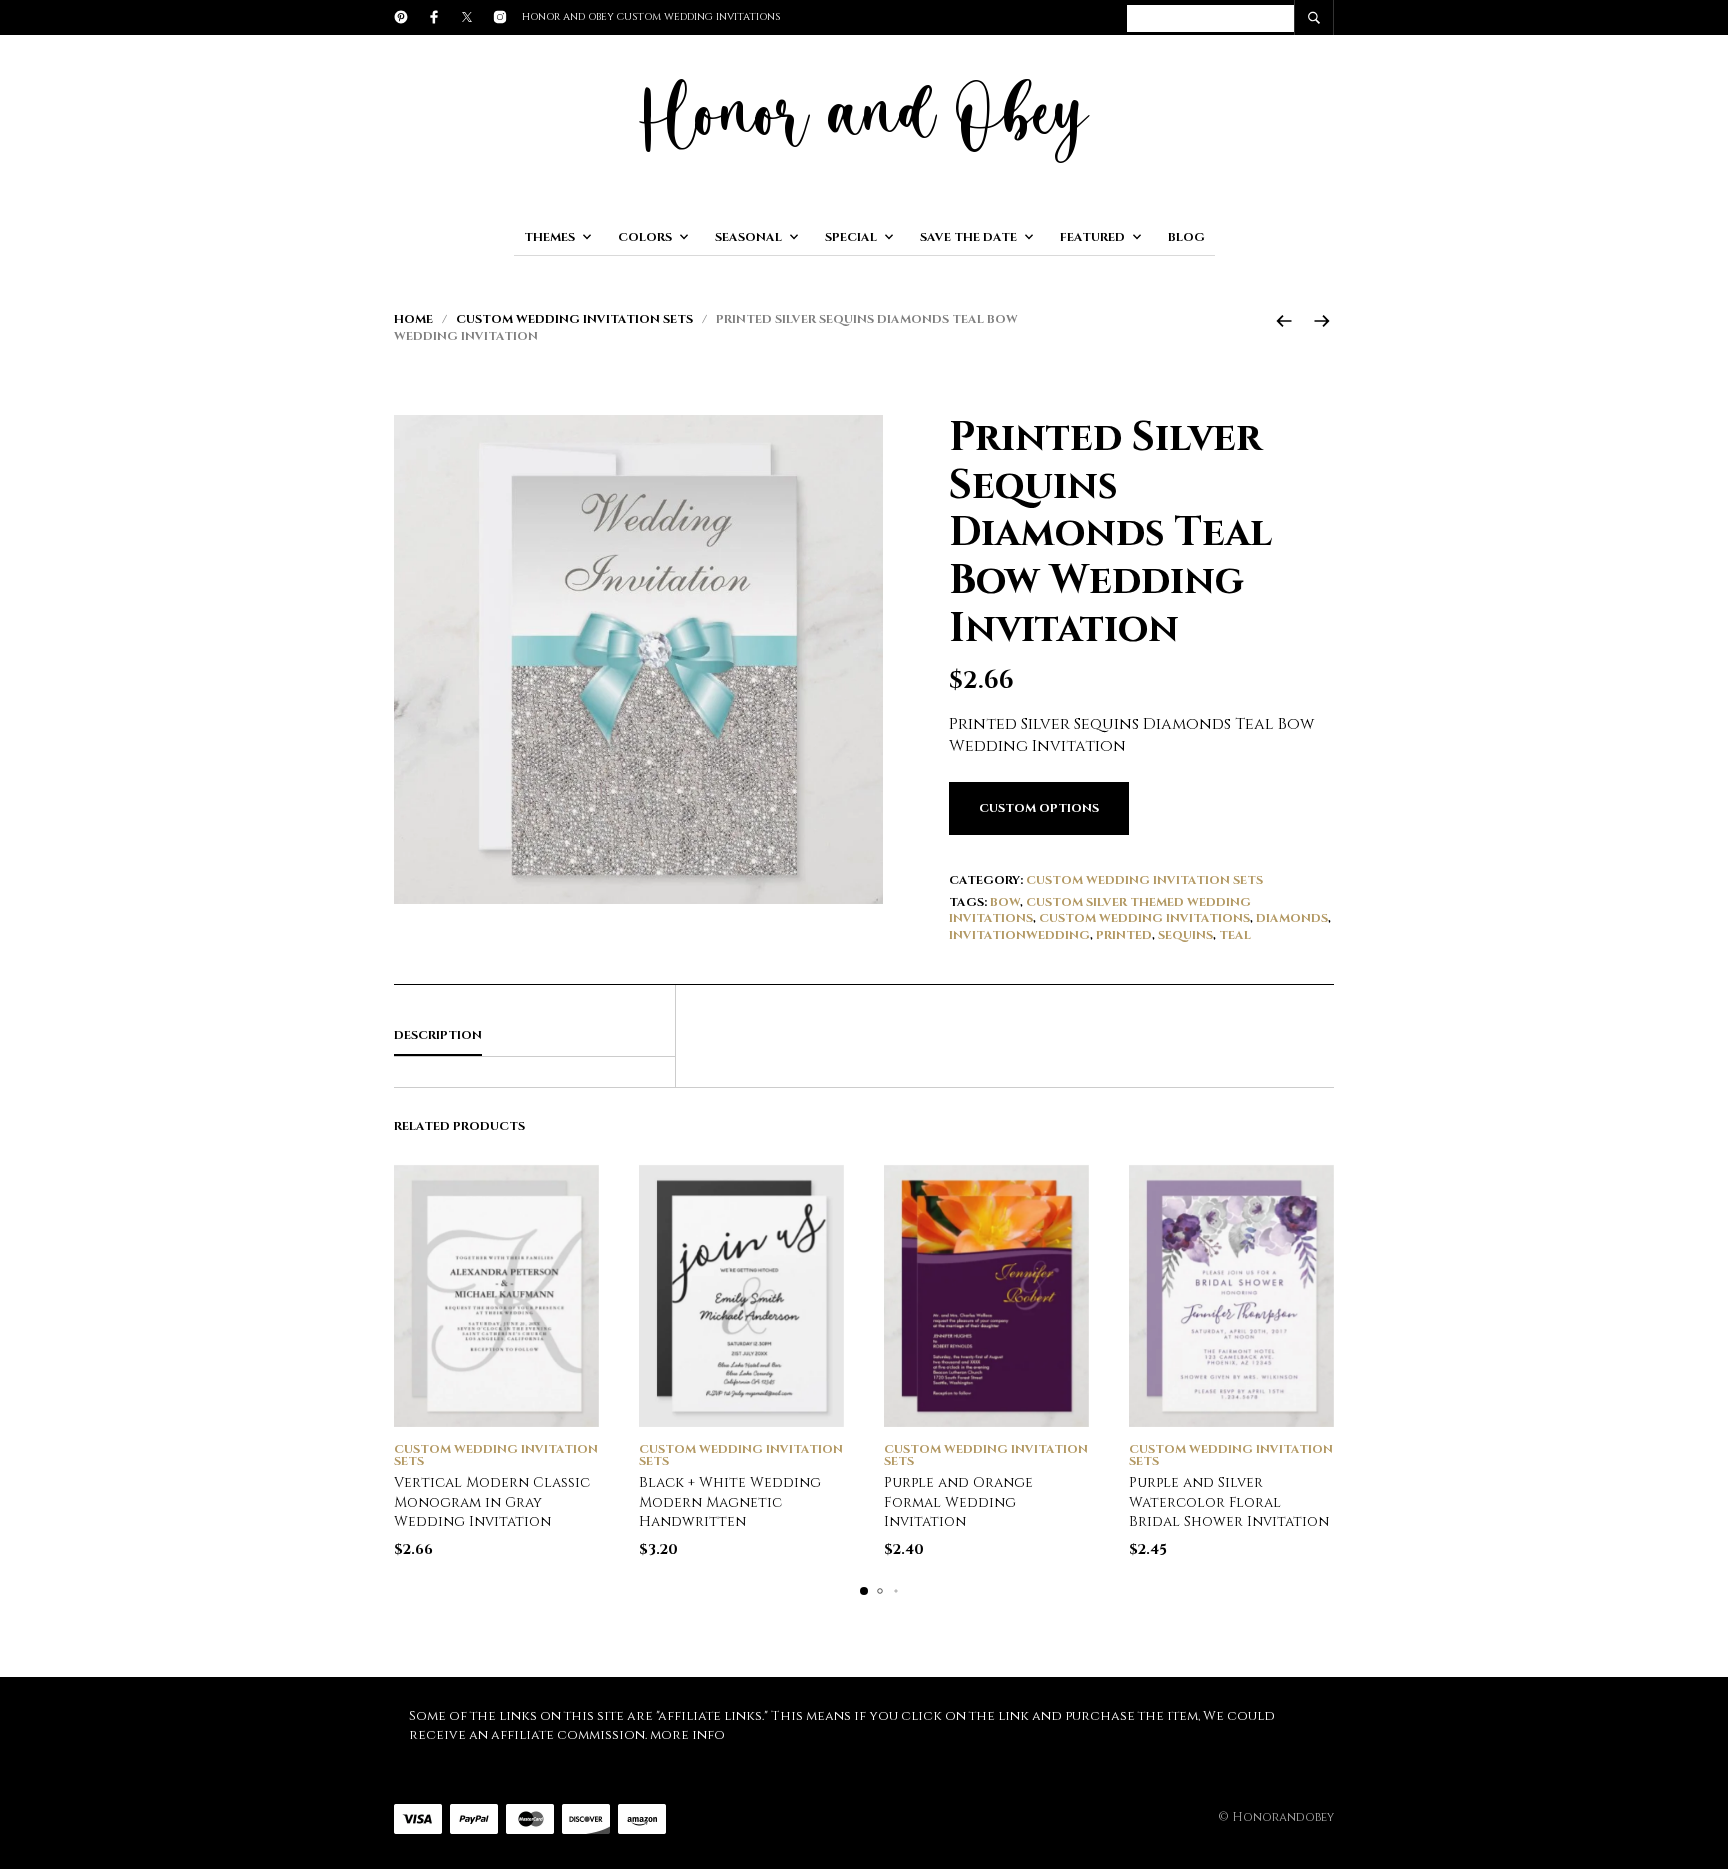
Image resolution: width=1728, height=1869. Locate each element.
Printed (1124, 935)
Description (438, 1035)
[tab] (534, 1036)
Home (413, 319)
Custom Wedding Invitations (1144, 918)
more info (687, 1735)
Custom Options (1039, 808)
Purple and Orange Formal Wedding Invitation (958, 1502)
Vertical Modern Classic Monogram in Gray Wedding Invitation (492, 1502)
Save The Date (968, 237)
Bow (1005, 902)
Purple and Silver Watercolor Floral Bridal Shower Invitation (1229, 1502)
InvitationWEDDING (1019, 935)
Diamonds (1292, 918)
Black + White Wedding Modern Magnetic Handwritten (730, 1502)
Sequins (1185, 935)
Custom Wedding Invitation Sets (574, 319)
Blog (1186, 237)
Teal (1235, 935)
